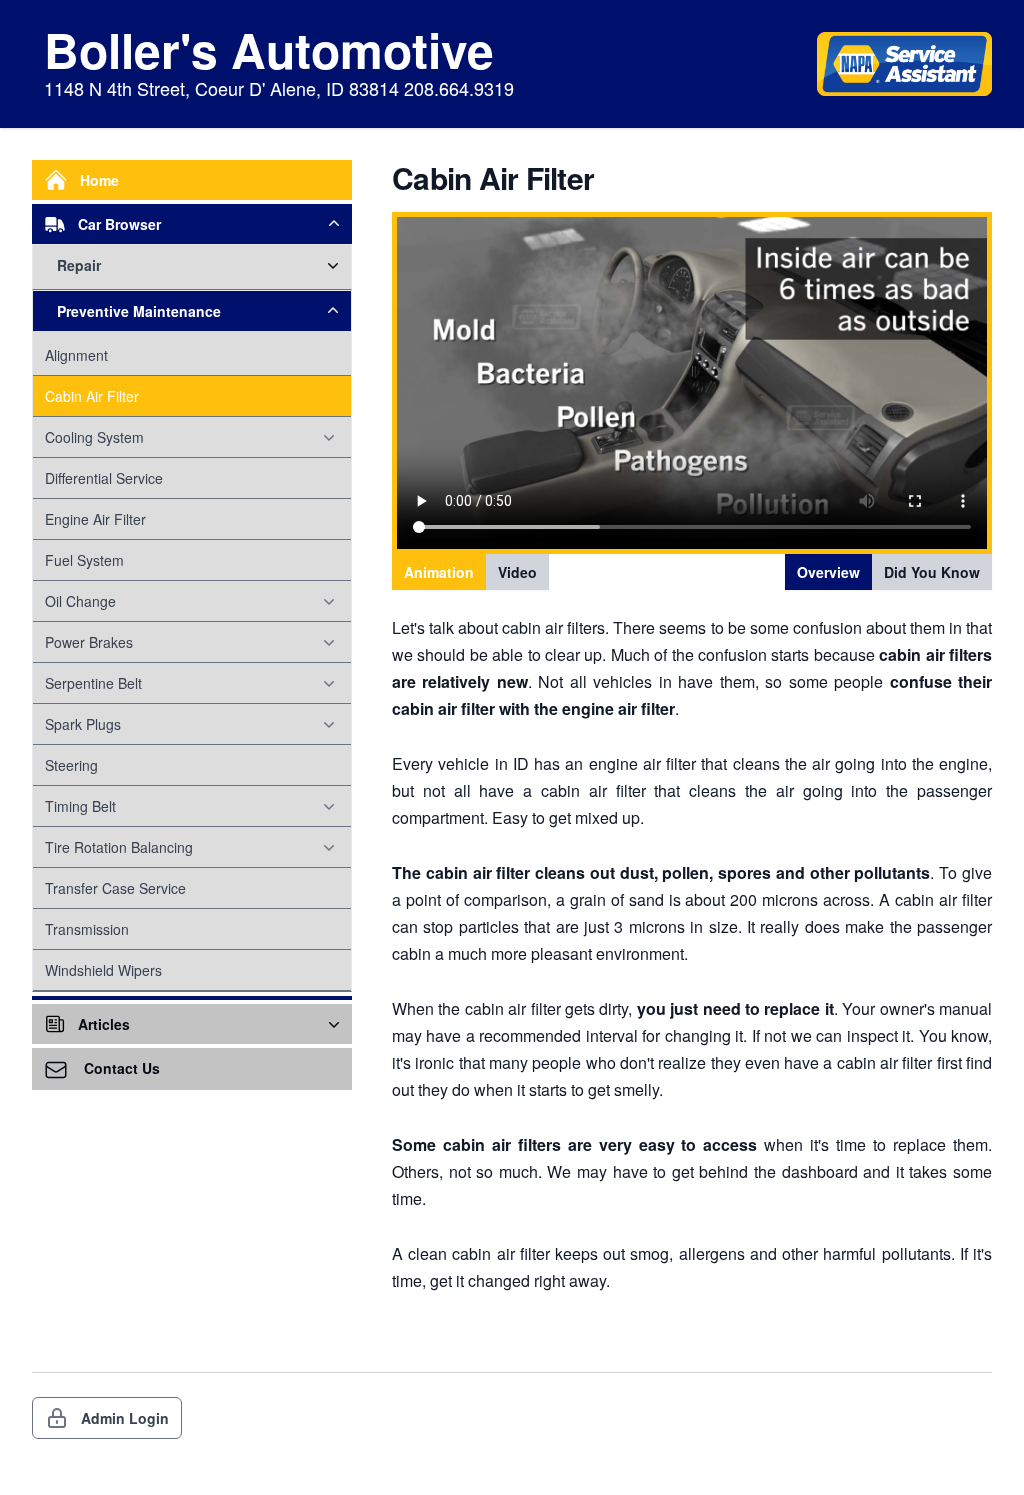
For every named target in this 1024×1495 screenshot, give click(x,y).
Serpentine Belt (93, 683)
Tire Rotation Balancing (119, 847)
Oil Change (80, 601)
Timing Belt (80, 806)
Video (517, 572)
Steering (71, 765)
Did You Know (932, 572)
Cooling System (94, 437)
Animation (439, 572)
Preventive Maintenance (139, 311)
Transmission (87, 929)
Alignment (76, 355)
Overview (828, 572)
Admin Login (125, 1418)
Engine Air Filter (95, 519)
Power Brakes (89, 642)
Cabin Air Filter (92, 396)
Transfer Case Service (115, 888)
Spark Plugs (83, 724)
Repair (79, 265)
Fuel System (84, 560)
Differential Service (104, 478)
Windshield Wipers (103, 970)
